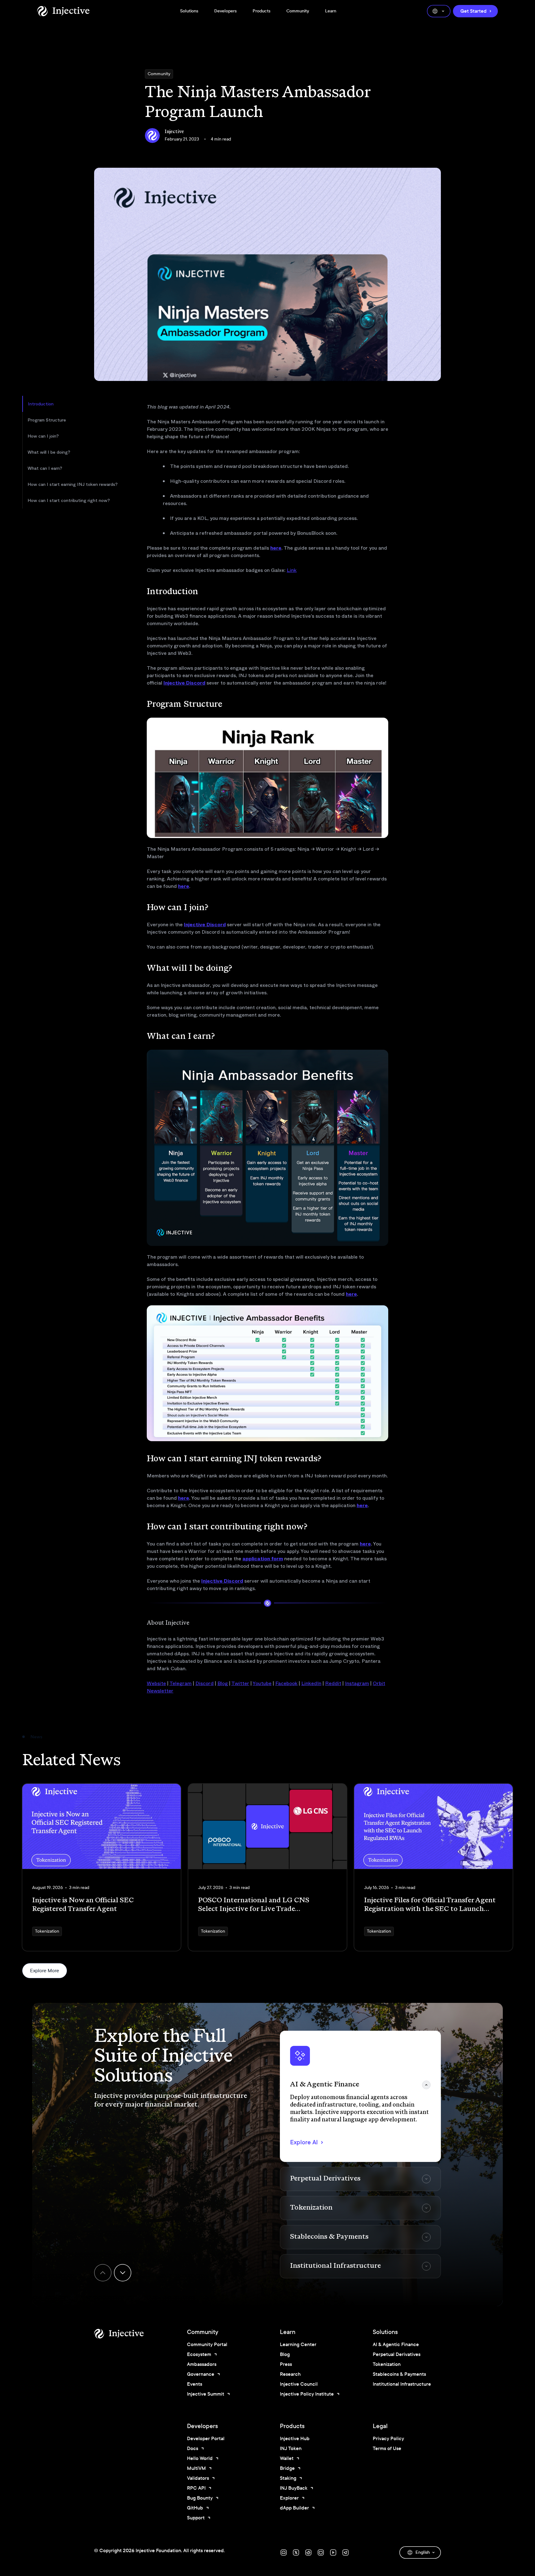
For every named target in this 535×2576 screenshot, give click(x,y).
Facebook (286, 1683)
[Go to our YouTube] (333, 2552)
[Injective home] (128, 2334)
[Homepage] (63, 11)
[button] (360, 2096)
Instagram (357, 1683)
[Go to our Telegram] (346, 2552)
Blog (223, 1683)
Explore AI (304, 2142)
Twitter (240, 1683)
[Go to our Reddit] (308, 2552)
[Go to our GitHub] (321, 2552)
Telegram (181, 1683)
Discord (204, 1683)
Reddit (333, 1683)
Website (156, 1683)
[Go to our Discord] (284, 2552)
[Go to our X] (296, 2552)
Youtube (262, 1683)
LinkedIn (311, 1683)
